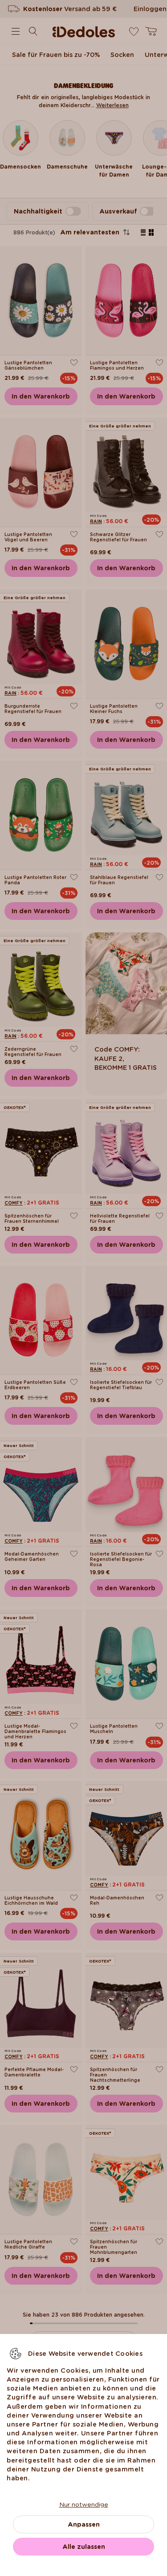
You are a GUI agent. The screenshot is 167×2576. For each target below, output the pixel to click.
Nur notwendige (84, 2504)
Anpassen (84, 2524)
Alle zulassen (84, 2547)
